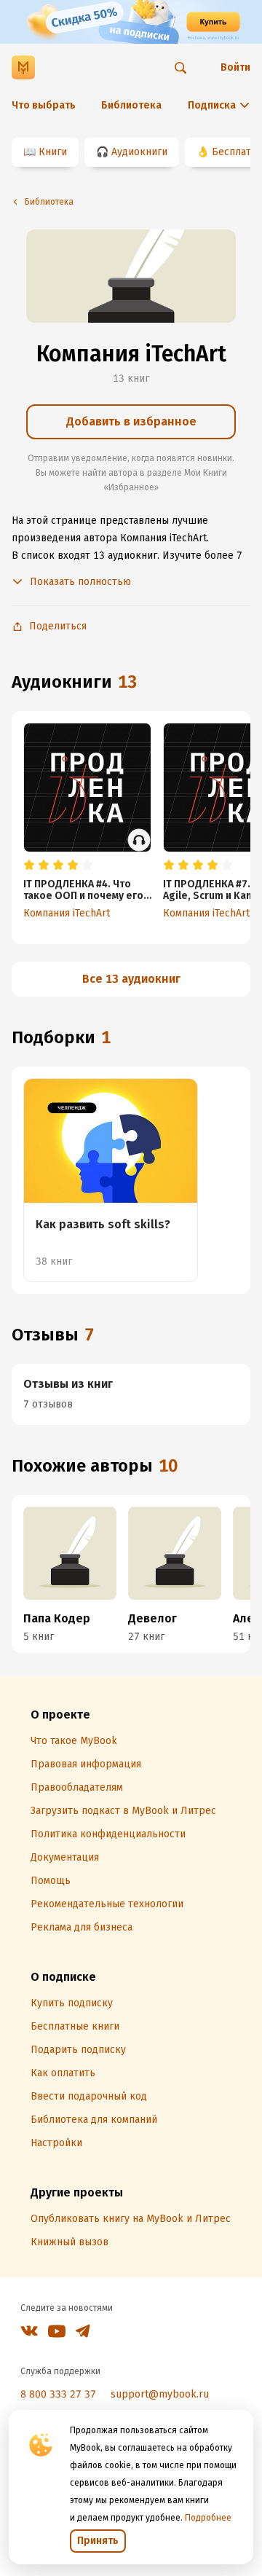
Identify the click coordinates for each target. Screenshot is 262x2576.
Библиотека (131, 105)
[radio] (29, 865)
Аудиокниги (139, 152)
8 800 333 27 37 (58, 2394)
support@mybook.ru (160, 2394)
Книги (53, 152)
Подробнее (208, 2518)
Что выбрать (44, 105)
